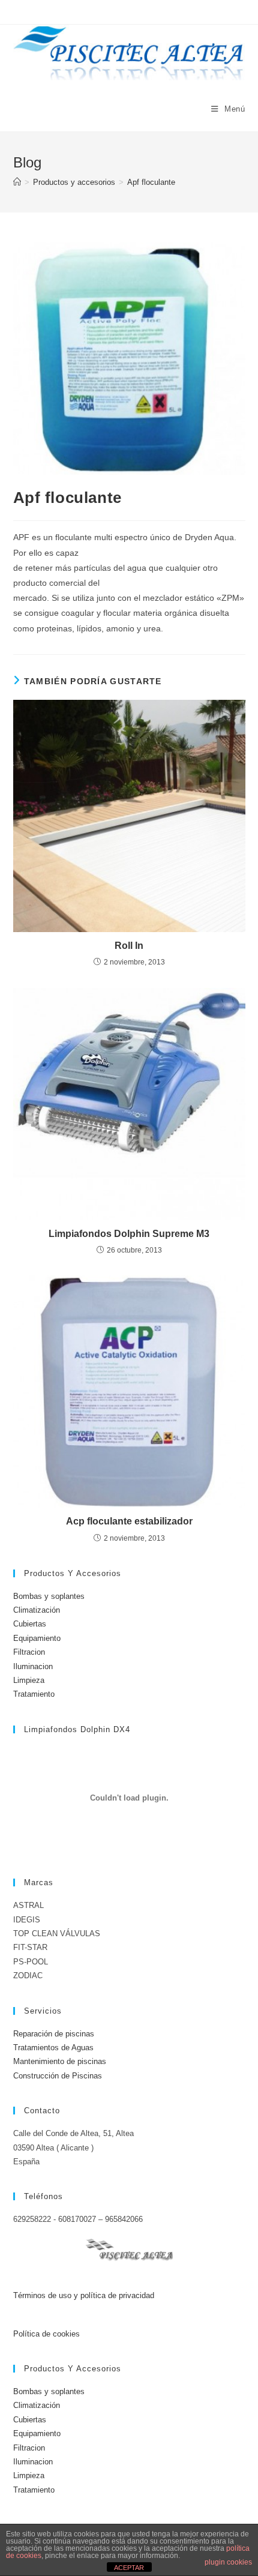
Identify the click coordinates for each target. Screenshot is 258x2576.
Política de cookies (46, 2334)
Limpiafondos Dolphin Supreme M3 (129, 1234)
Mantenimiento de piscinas (60, 2061)
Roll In (129, 946)
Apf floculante (151, 182)
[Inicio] (17, 182)
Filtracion (29, 1652)
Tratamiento (34, 1694)
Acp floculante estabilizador (129, 1521)
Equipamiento (37, 1638)
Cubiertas (30, 1624)
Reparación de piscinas (54, 2034)
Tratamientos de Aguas (53, 2048)
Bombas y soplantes (49, 1596)
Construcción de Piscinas (58, 2076)
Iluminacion (33, 1666)
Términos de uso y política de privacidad (84, 2295)
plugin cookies (228, 2562)
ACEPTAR (129, 2568)
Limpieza (29, 1680)
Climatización (37, 1610)
